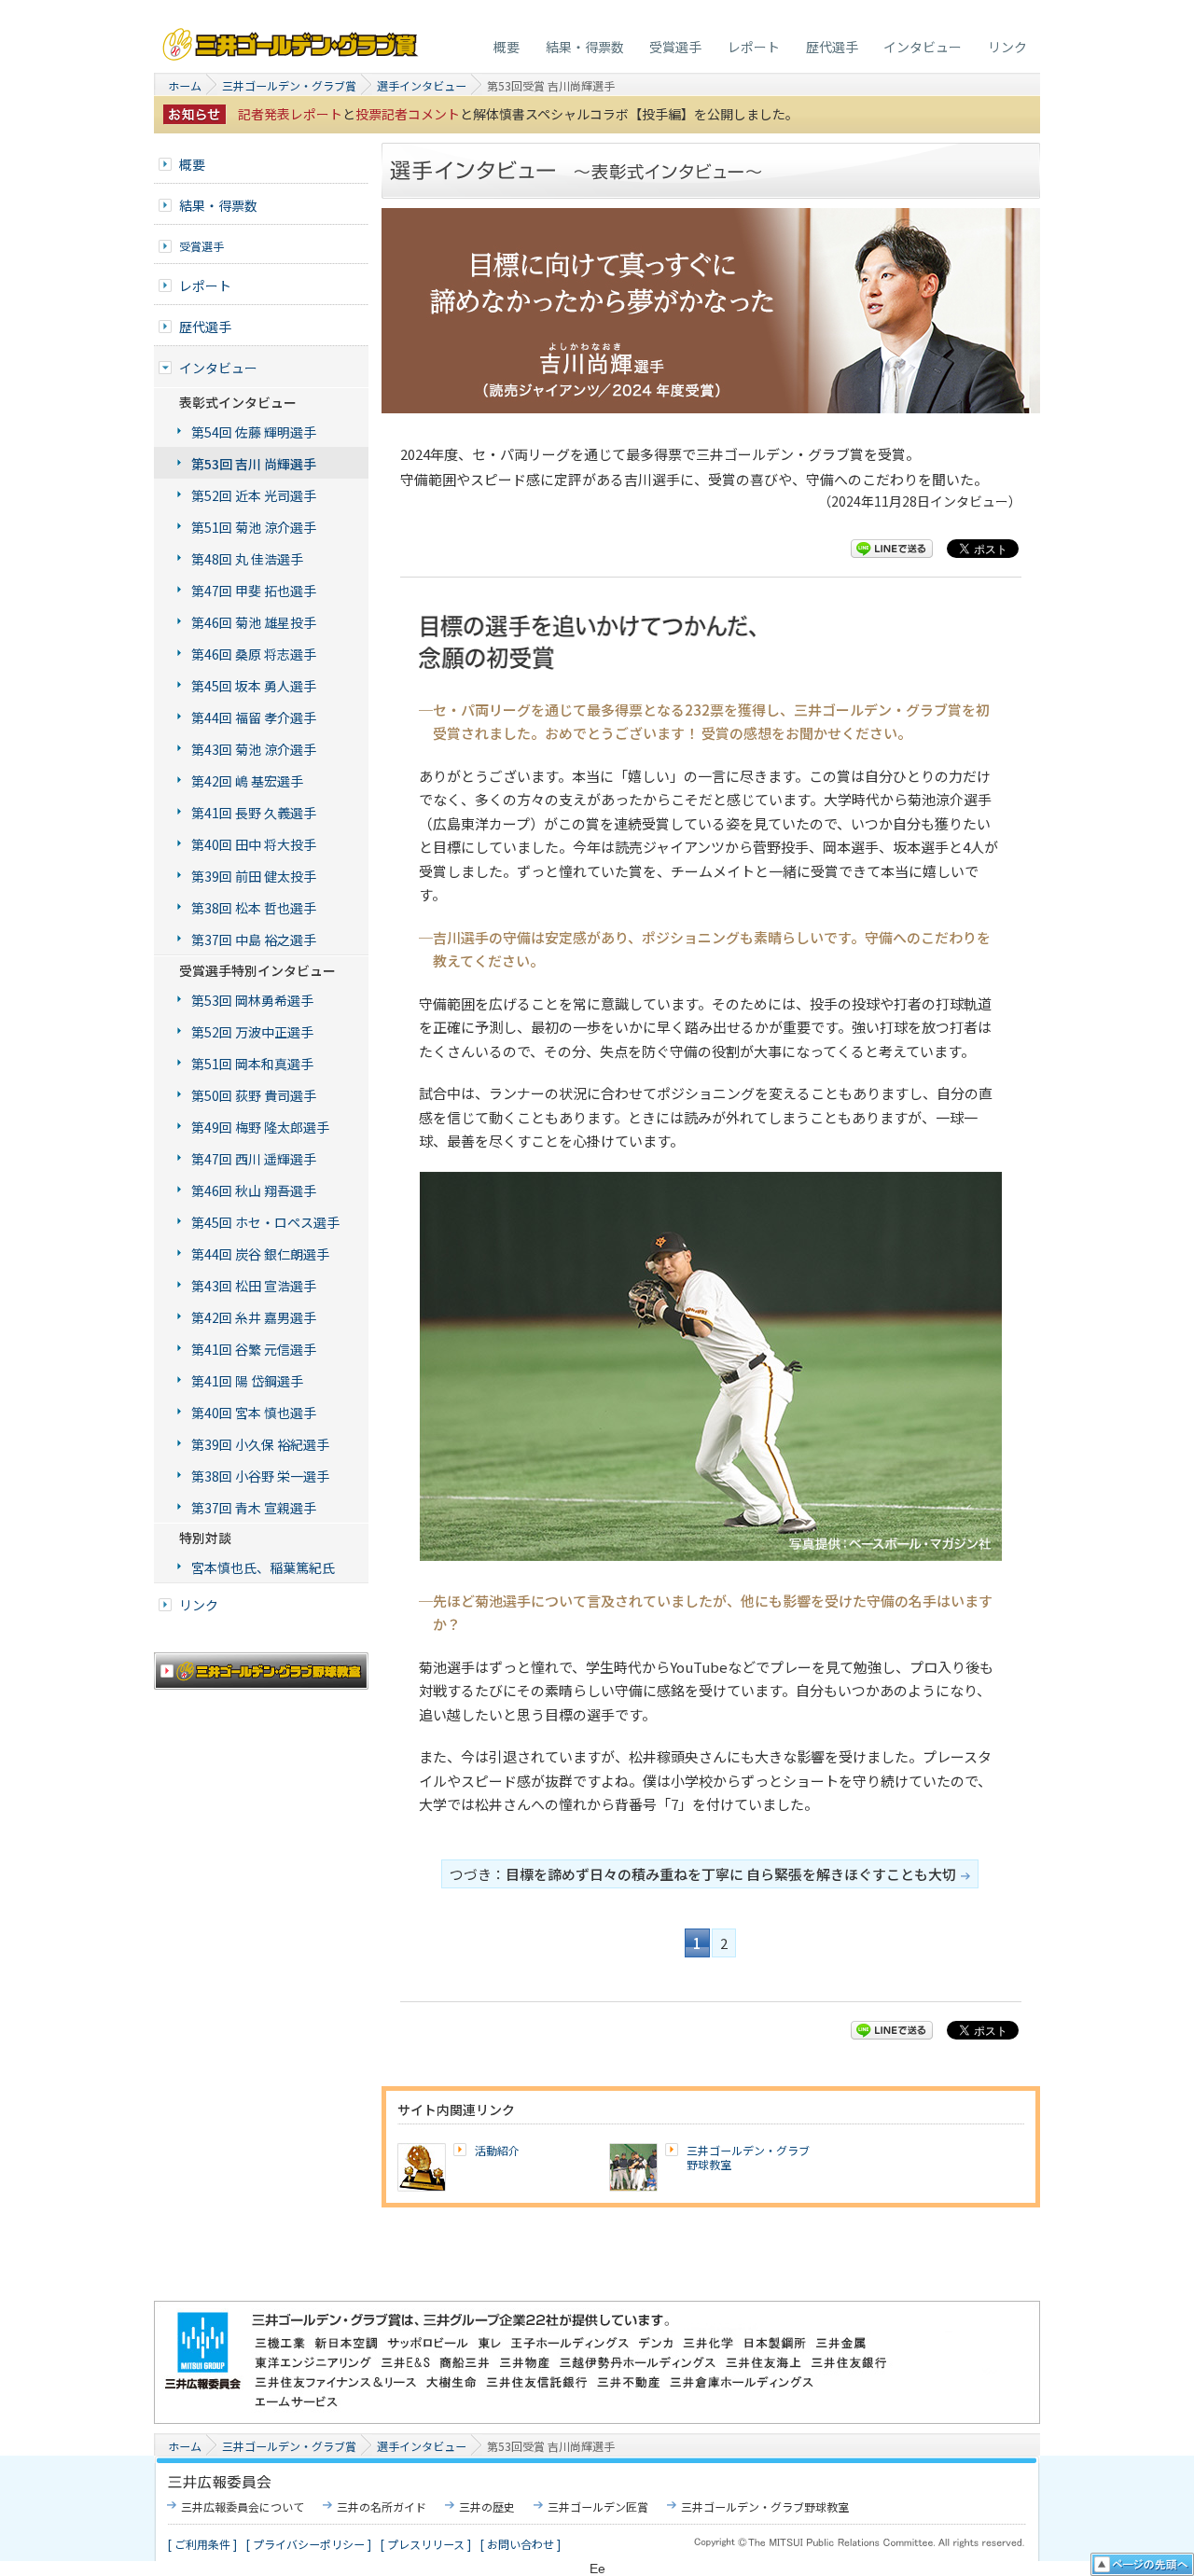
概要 (507, 47)
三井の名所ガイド (382, 2506)
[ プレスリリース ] (426, 2544)
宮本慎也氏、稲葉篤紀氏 (263, 1567)
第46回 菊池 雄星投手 (254, 622)
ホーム (185, 85)
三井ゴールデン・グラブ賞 (292, 40)
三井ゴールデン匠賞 (598, 2506)
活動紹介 (497, 2150)
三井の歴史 (487, 2506)
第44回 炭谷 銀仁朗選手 (260, 1254)
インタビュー (923, 47)
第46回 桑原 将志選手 (254, 654)
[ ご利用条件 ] (202, 2544)
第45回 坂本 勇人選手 (254, 686)
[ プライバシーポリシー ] (309, 2544)
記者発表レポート (290, 114)
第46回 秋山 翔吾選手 (254, 1191)
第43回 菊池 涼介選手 (254, 749)
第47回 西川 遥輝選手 (254, 1159)
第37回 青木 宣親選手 (254, 1508)
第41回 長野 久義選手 (254, 813)
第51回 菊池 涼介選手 (254, 527)
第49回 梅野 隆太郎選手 (260, 1127)
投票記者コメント (408, 114)
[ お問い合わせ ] (521, 2544)
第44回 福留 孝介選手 (254, 717)
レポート (754, 47)
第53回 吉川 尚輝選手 (254, 464)
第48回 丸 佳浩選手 (247, 559)
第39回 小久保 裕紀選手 (260, 1444)
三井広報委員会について (243, 2506)
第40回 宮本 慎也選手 (254, 1413)
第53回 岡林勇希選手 (252, 1000)
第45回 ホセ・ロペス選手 (265, 1222)
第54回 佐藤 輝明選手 (254, 432)
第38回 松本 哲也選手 (254, 908)
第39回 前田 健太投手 (254, 876)
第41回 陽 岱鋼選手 (247, 1381)
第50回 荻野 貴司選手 (254, 1095)
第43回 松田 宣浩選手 (254, 1286)
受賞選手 (675, 47)
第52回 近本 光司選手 (254, 495)
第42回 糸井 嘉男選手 (254, 1317)
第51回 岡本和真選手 (252, 1064)
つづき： (703, 1874)
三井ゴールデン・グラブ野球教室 (748, 2158)
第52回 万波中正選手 (252, 1032)
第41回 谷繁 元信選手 (254, 1349)
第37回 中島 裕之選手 (254, 940)
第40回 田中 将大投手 (254, 844)
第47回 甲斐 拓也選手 (254, 591)
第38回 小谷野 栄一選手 (260, 1476)
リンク (1007, 47)
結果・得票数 (585, 47)
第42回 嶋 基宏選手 (247, 781)
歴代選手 (832, 47)
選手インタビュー (422, 85)
